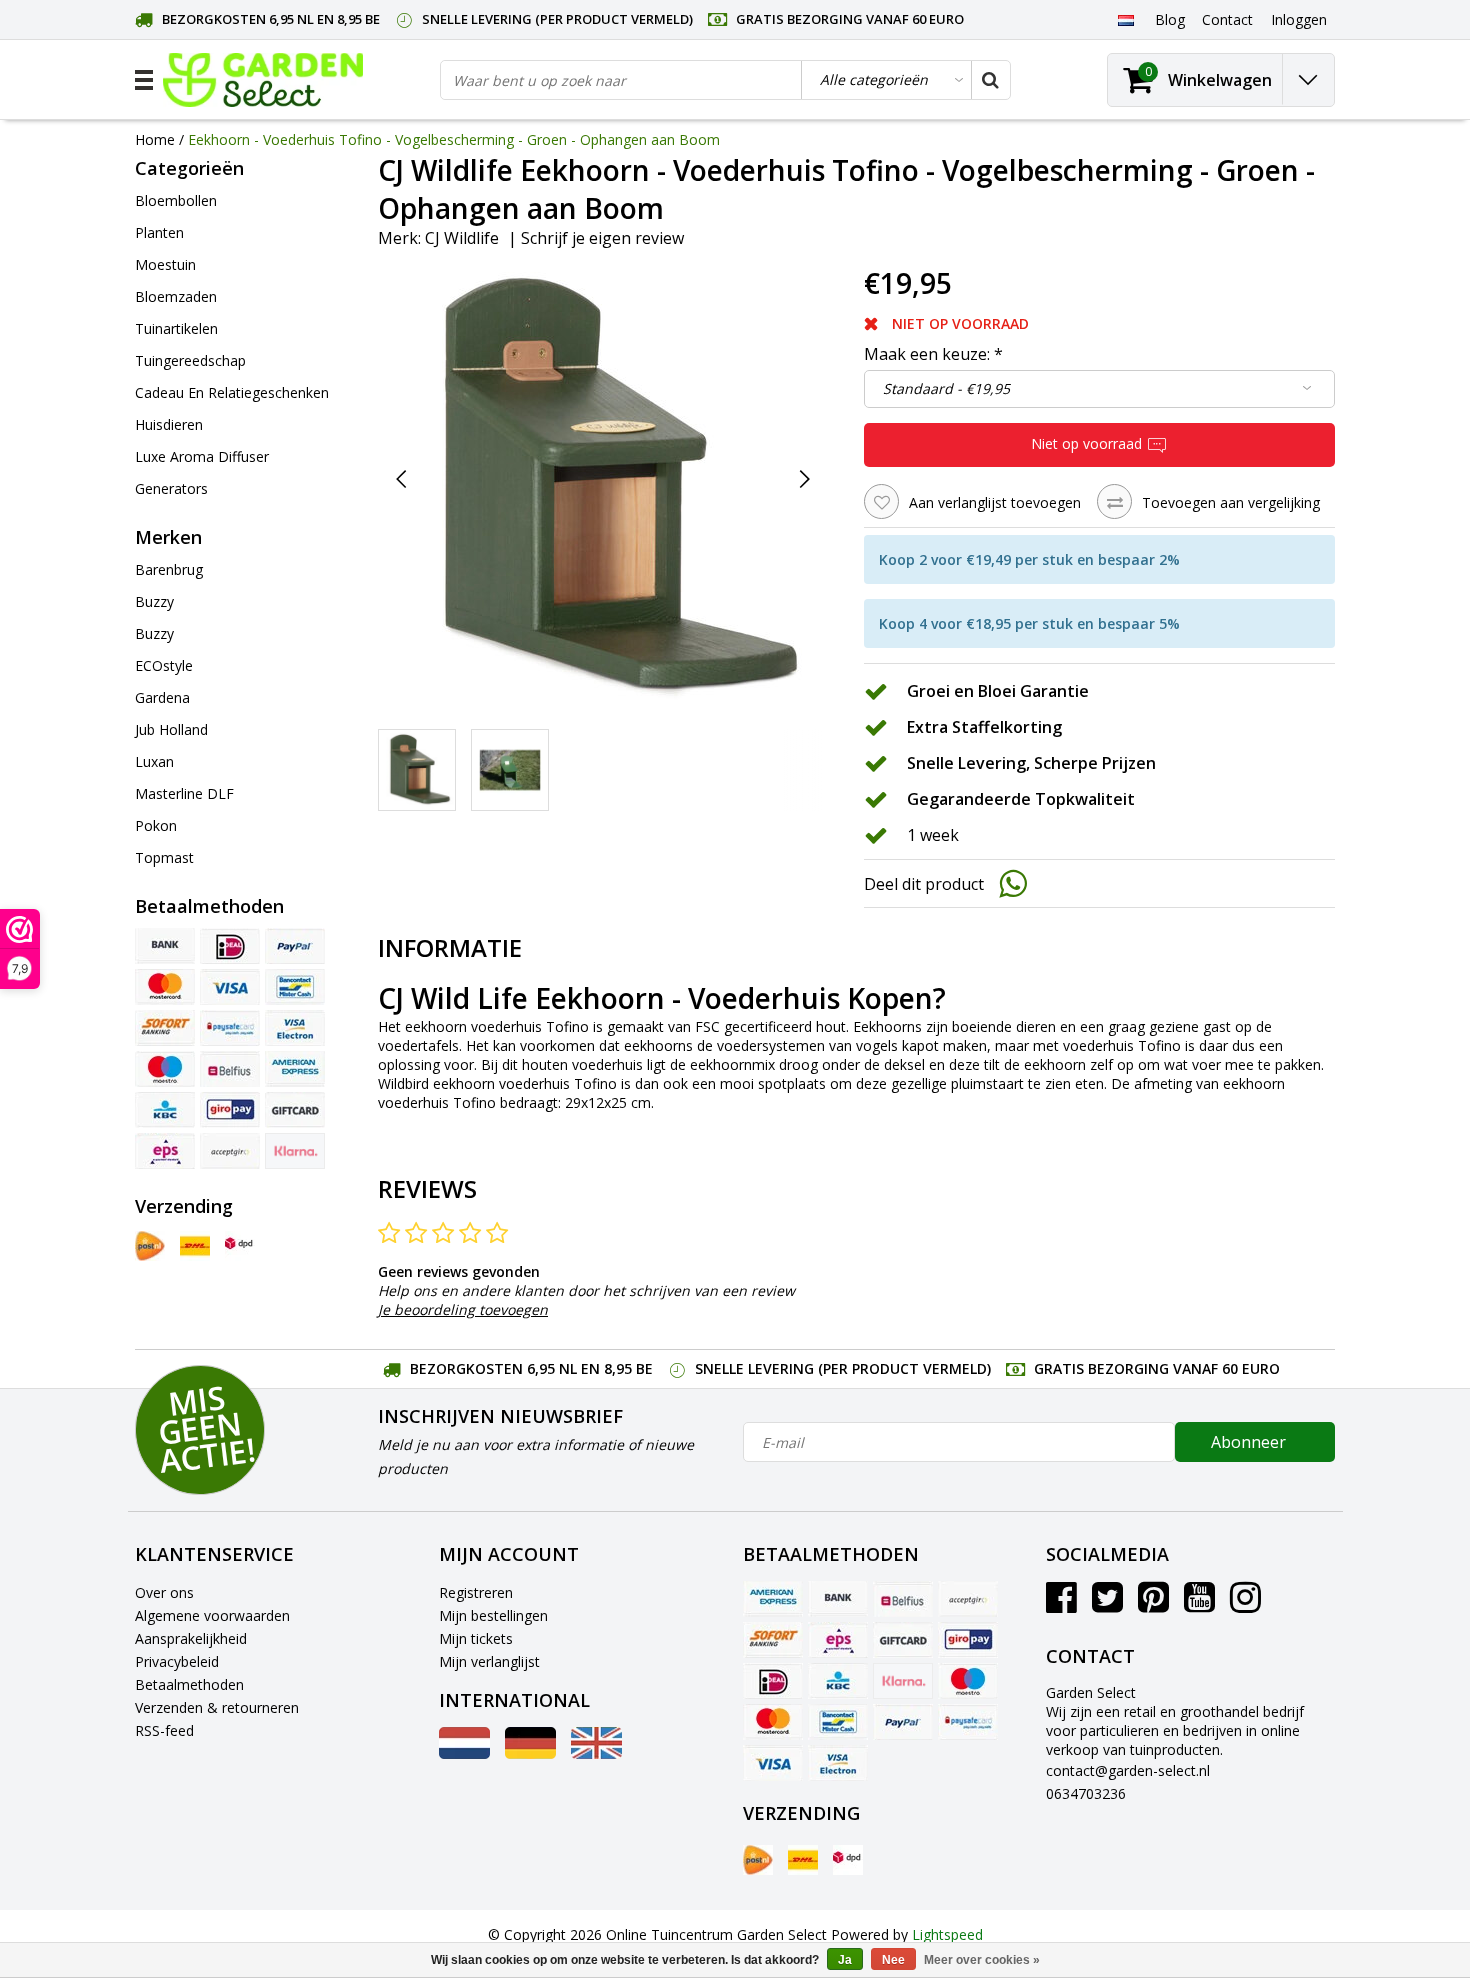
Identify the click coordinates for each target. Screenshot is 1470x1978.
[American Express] (295, 1069)
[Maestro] (165, 1069)
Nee (893, 1960)
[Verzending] (150, 1246)
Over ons (164, 1592)
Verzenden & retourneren (217, 1707)
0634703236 (1086, 1793)
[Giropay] (230, 1110)
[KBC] (165, 1110)
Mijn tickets (476, 1638)
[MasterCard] (165, 987)
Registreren (476, 1592)
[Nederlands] (1125, 19)
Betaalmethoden (189, 1684)
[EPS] (165, 1151)
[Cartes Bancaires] (230, 1151)
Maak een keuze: (933, 354)
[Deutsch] (530, 1753)
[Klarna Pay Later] (295, 1151)
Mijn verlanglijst (489, 1661)
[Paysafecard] (230, 1028)
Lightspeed (947, 1934)
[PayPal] (295, 946)
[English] (596, 1753)
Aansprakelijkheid (191, 1638)
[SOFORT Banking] (165, 1028)
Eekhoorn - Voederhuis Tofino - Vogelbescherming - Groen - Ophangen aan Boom (454, 139)
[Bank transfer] (165, 946)
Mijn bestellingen (493, 1615)
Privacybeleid (177, 1661)
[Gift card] (295, 1110)
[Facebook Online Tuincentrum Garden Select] (1061, 1604)
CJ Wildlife (462, 238)
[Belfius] (230, 1069)
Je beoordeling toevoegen (463, 1309)
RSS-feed (164, 1730)
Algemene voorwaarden (212, 1615)
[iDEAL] (230, 946)
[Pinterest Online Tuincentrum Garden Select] (1153, 1604)
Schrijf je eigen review (602, 238)
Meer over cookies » (982, 1960)
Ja (845, 1960)
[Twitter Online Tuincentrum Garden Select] (1107, 1604)
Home (155, 139)
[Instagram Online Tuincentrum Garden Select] (1245, 1604)
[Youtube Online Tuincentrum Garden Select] (1199, 1604)
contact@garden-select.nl (1128, 1770)
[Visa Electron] (295, 1028)
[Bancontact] (295, 987)
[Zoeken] (990, 80)
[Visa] (230, 987)
